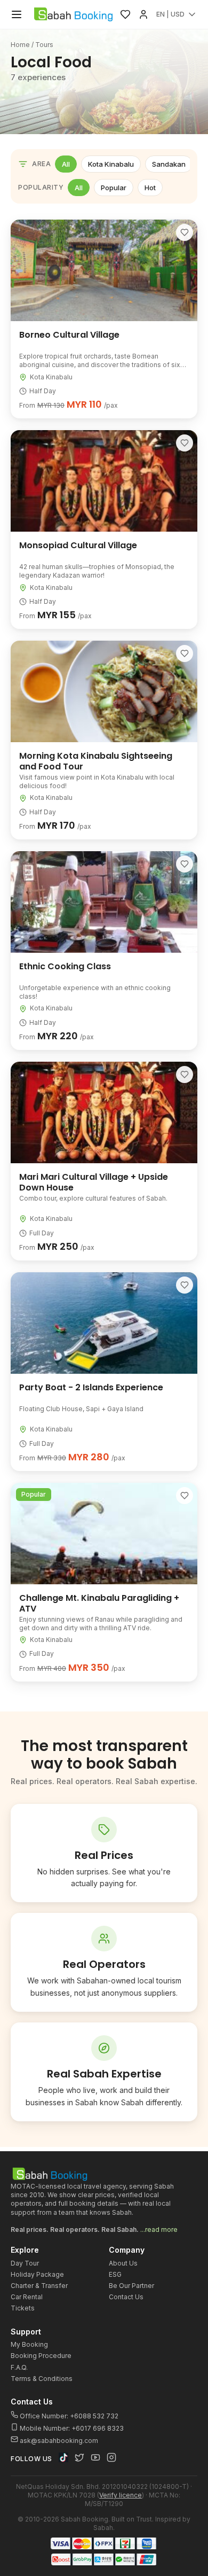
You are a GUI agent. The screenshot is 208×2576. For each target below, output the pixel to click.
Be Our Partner (131, 2286)
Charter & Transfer (39, 2286)
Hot (150, 188)
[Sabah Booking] (73, 14)
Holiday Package (37, 2274)
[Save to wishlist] (185, 232)
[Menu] (17, 14)
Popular (114, 188)
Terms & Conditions (42, 2379)
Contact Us (126, 2297)
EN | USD (170, 14)
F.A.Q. (19, 2367)
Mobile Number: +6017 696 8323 (71, 2428)
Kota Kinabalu (111, 164)
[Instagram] (111, 2457)
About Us (123, 2263)
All (66, 164)
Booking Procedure (41, 2356)
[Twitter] (79, 2457)
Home (20, 45)
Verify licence (121, 2495)
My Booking (29, 2344)
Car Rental (27, 2297)
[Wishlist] (125, 14)
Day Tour (25, 2263)
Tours (44, 45)
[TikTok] (63, 2457)
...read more (159, 2229)
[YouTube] (95, 2457)
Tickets (23, 2308)
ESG (115, 2274)
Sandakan (169, 164)
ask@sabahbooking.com (59, 2441)
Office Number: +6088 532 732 (68, 2416)
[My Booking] (143, 14)
